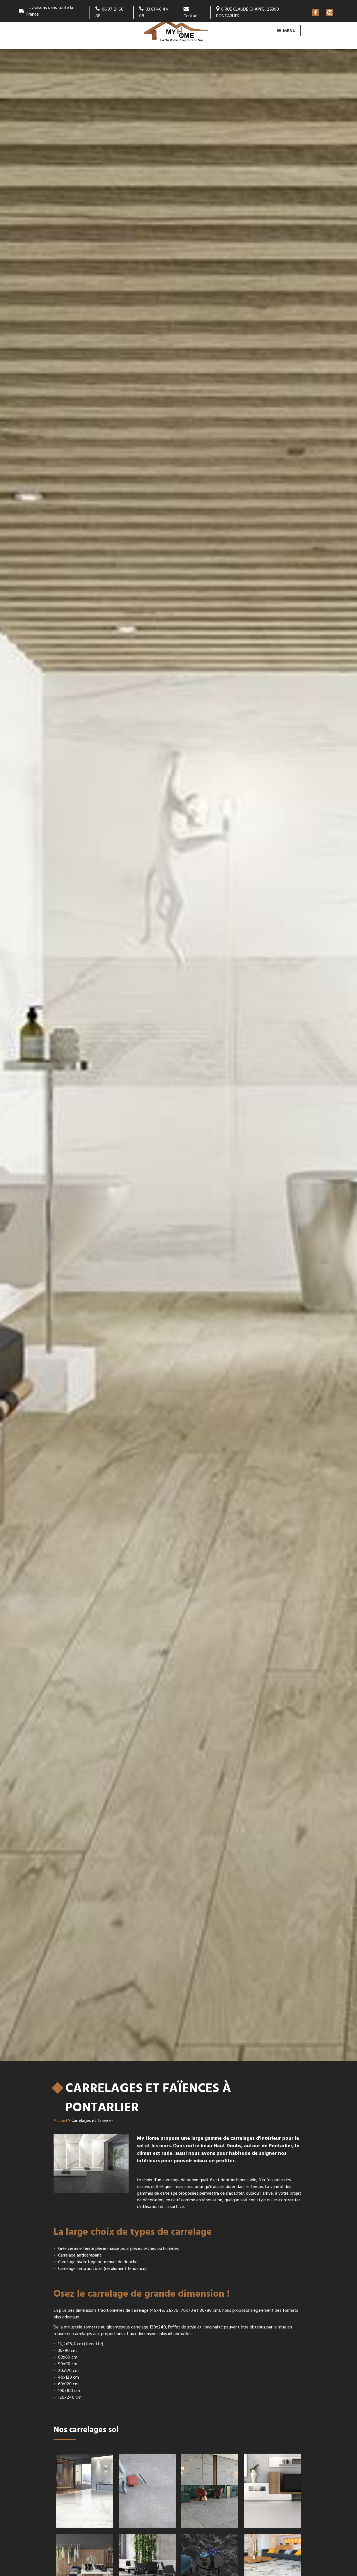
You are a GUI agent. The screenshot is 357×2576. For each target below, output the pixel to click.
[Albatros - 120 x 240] (85, 2491)
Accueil (60, 2121)
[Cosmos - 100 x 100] (210, 2491)
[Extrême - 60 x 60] (272, 2491)
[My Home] (178, 32)
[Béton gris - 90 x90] (147, 2491)
